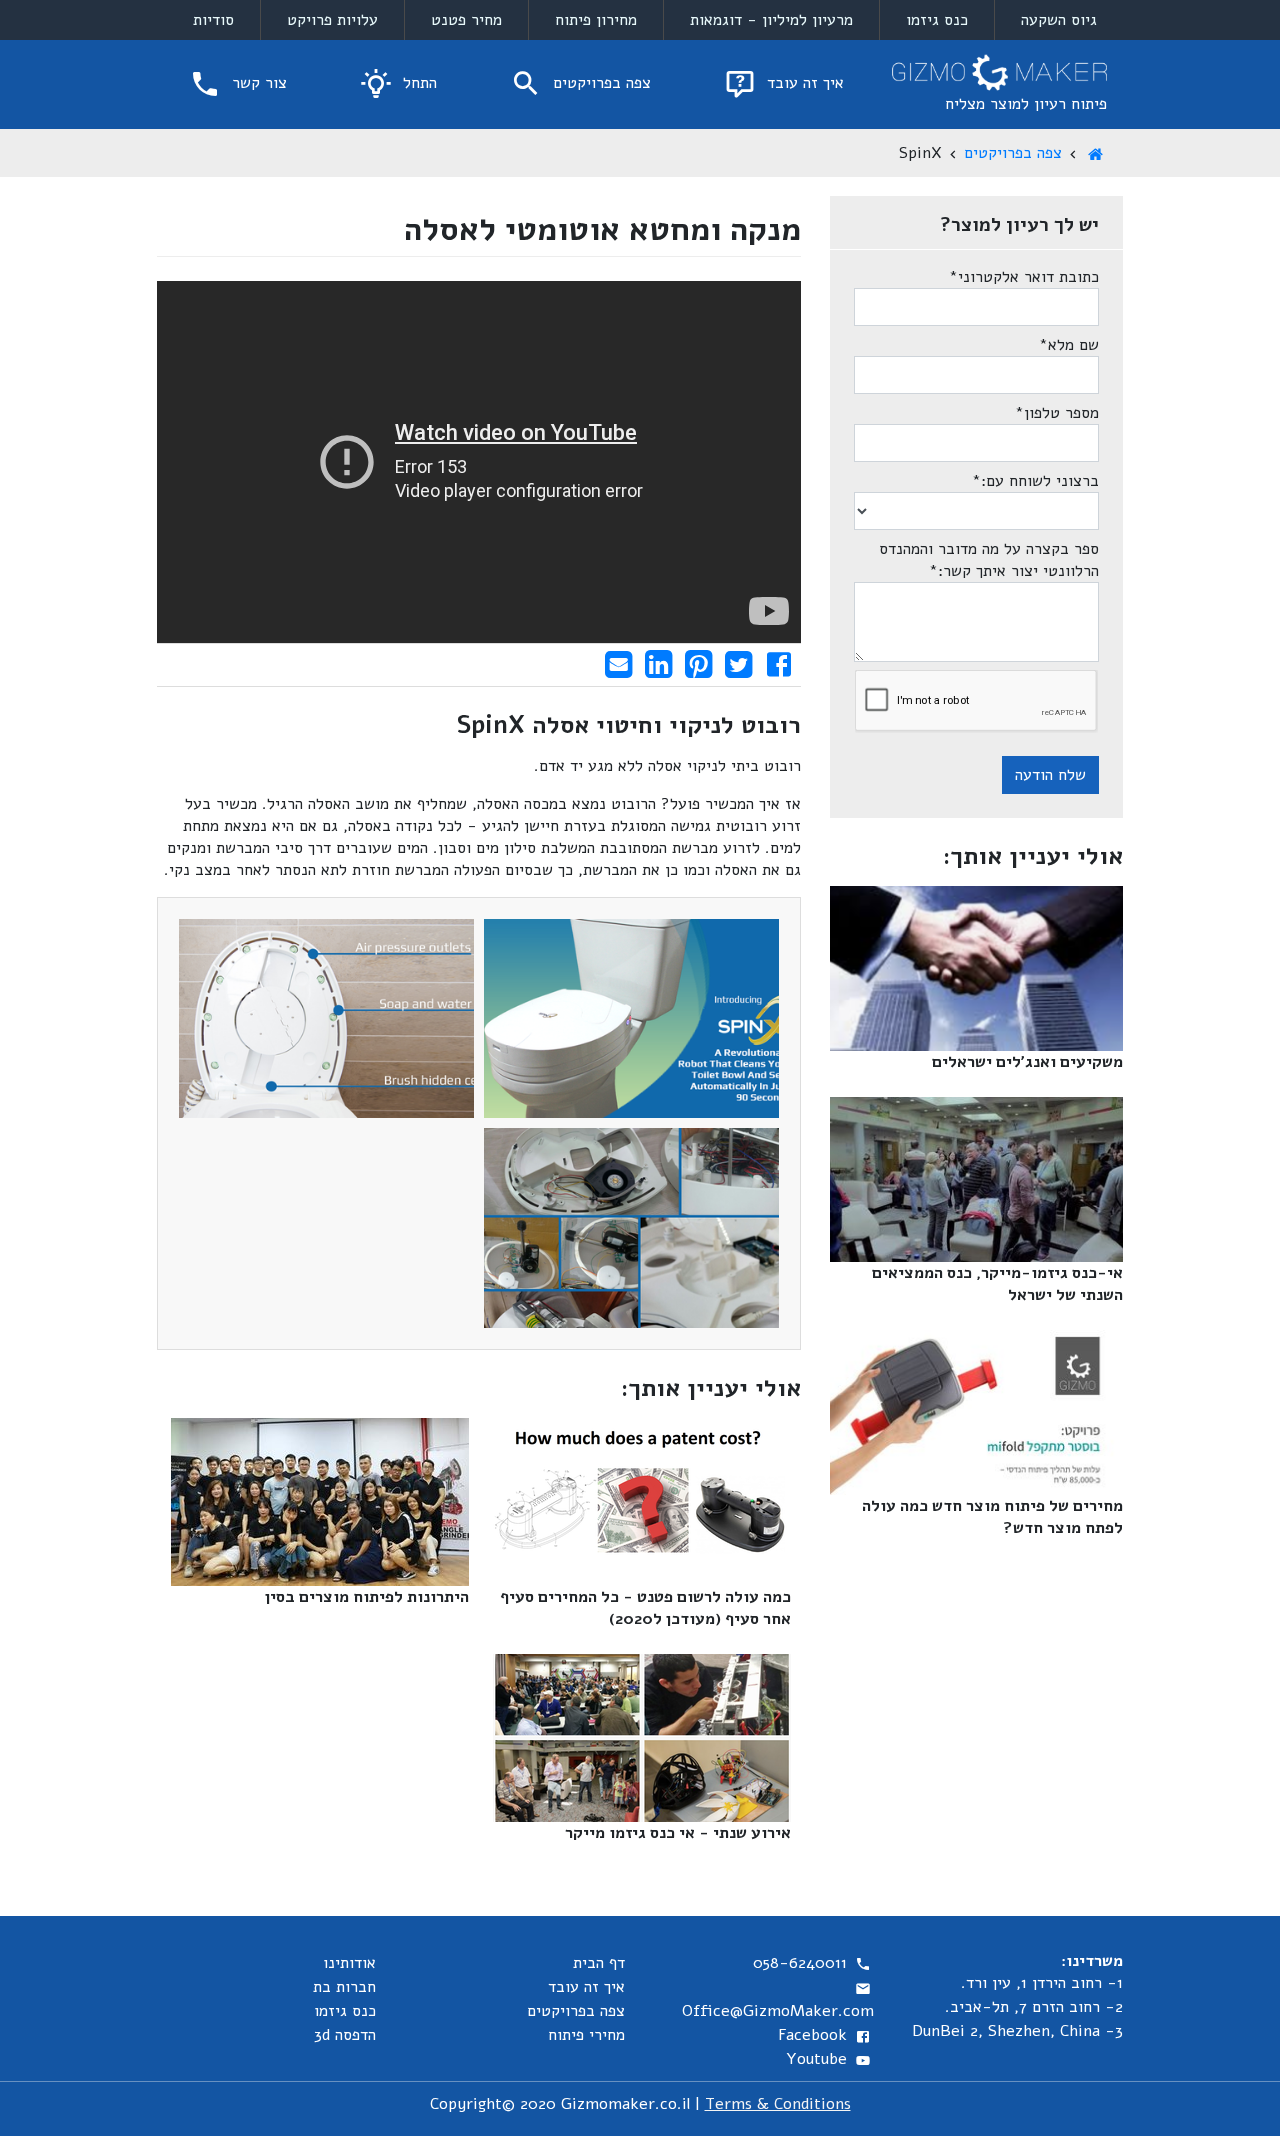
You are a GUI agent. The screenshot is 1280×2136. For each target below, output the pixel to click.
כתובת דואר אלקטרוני (1024, 277)
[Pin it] (698, 664)
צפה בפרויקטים (599, 83)
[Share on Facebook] (778, 664)
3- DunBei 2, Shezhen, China (1017, 2031)
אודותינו (349, 1963)
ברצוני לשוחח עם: (1035, 481)
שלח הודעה (1050, 775)
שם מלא (1069, 345)
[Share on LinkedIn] (658, 664)
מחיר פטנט (466, 20)
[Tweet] (738, 664)
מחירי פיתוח (586, 2035)
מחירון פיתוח (596, 20)
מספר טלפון (1057, 413)
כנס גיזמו (937, 20)
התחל (417, 83)
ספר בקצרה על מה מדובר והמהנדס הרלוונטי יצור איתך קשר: (989, 560)
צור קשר (257, 83)
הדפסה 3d (345, 2035)
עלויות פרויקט (332, 20)
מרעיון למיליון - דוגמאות (771, 20)
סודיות (213, 20)
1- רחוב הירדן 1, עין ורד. (1042, 1983)
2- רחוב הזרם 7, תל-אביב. (1034, 2007)
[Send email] (618, 664)
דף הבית (599, 1963)
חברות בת (344, 1987)
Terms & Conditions (778, 2104)
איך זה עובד (803, 83)
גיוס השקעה (1059, 20)
